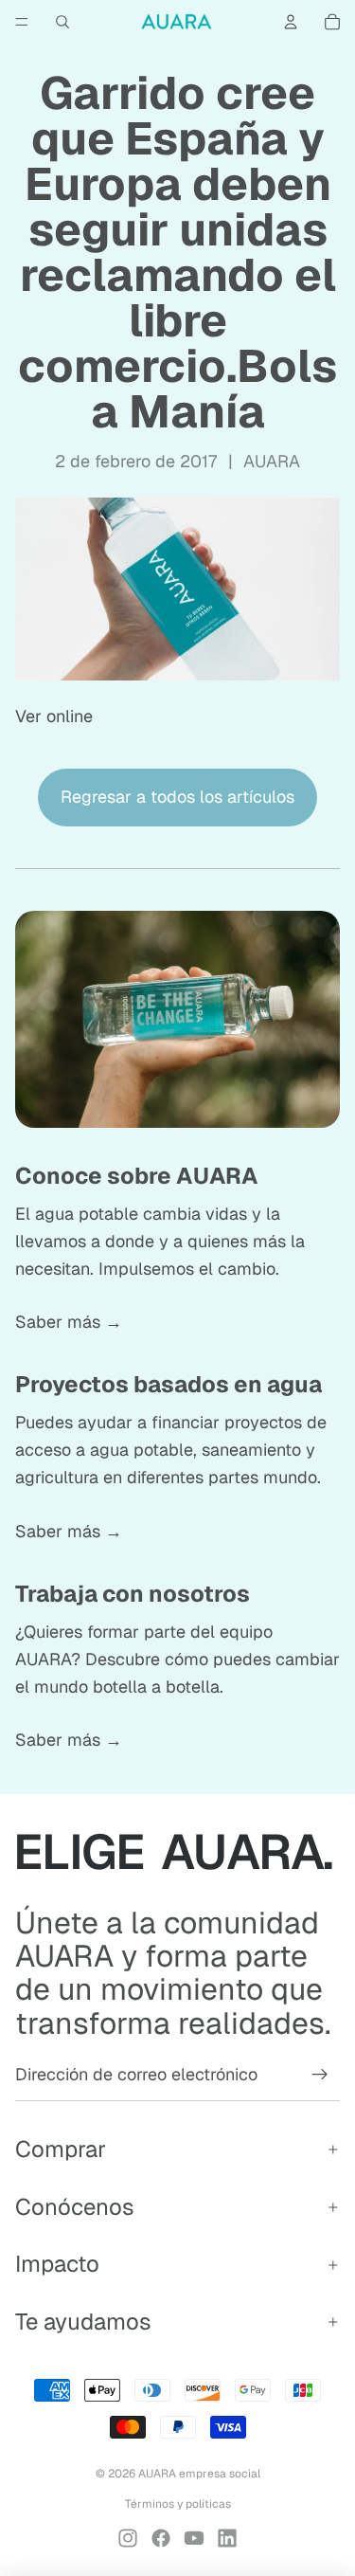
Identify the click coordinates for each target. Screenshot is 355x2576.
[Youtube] (194, 2538)
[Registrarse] (320, 2075)
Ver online (54, 716)
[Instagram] (128, 2538)
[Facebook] (161, 2538)
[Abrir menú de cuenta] (291, 22)
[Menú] (22, 22)
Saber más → (69, 1322)
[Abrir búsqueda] (62, 22)
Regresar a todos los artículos (177, 797)
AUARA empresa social (199, 2474)
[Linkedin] (227, 2538)
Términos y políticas (178, 2504)
